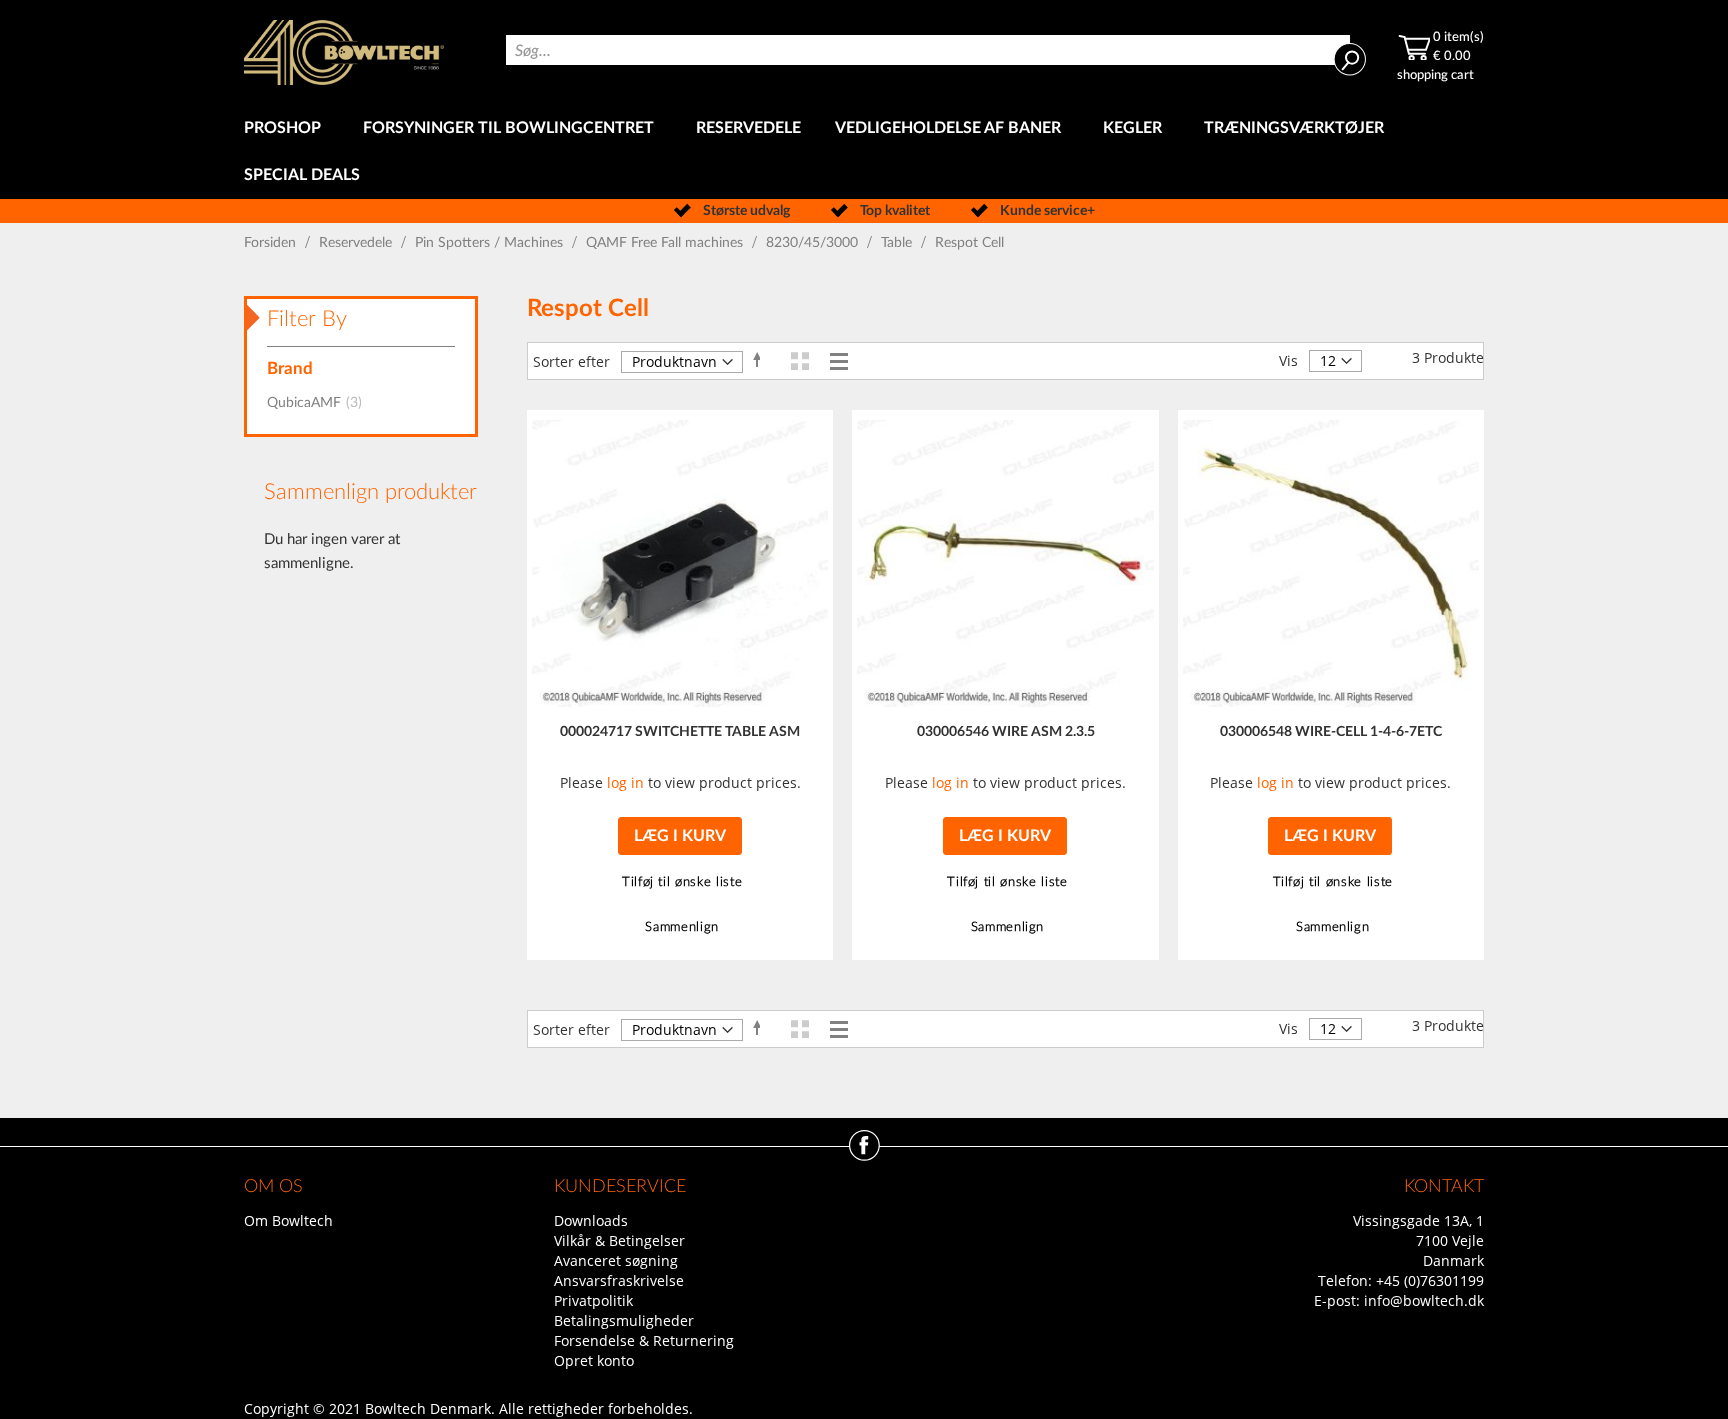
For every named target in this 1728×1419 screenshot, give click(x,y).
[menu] (864, 152)
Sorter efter (571, 361)
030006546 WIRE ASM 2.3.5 (1006, 732)
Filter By (307, 319)
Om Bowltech (288, 1220)
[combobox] (928, 50)
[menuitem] (286, 128)
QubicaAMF (320, 403)
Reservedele (357, 243)
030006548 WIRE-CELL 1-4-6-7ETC (1331, 732)
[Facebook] (864, 1155)
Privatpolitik (593, 1300)
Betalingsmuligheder (624, 1320)
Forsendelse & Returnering (644, 1340)
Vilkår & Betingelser (619, 1240)
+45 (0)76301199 (1430, 1280)
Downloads (591, 1220)
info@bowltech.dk (1424, 1300)
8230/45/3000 (814, 243)
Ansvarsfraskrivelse (619, 1280)
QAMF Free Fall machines (666, 243)
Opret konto (594, 1360)
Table (898, 243)
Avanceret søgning (616, 1260)
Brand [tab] (290, 368)
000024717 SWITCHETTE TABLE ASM (680, 732)
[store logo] (344, 52)
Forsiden (272, 243)
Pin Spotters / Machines (491, 243)
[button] (679, 882)
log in (625, 782)
